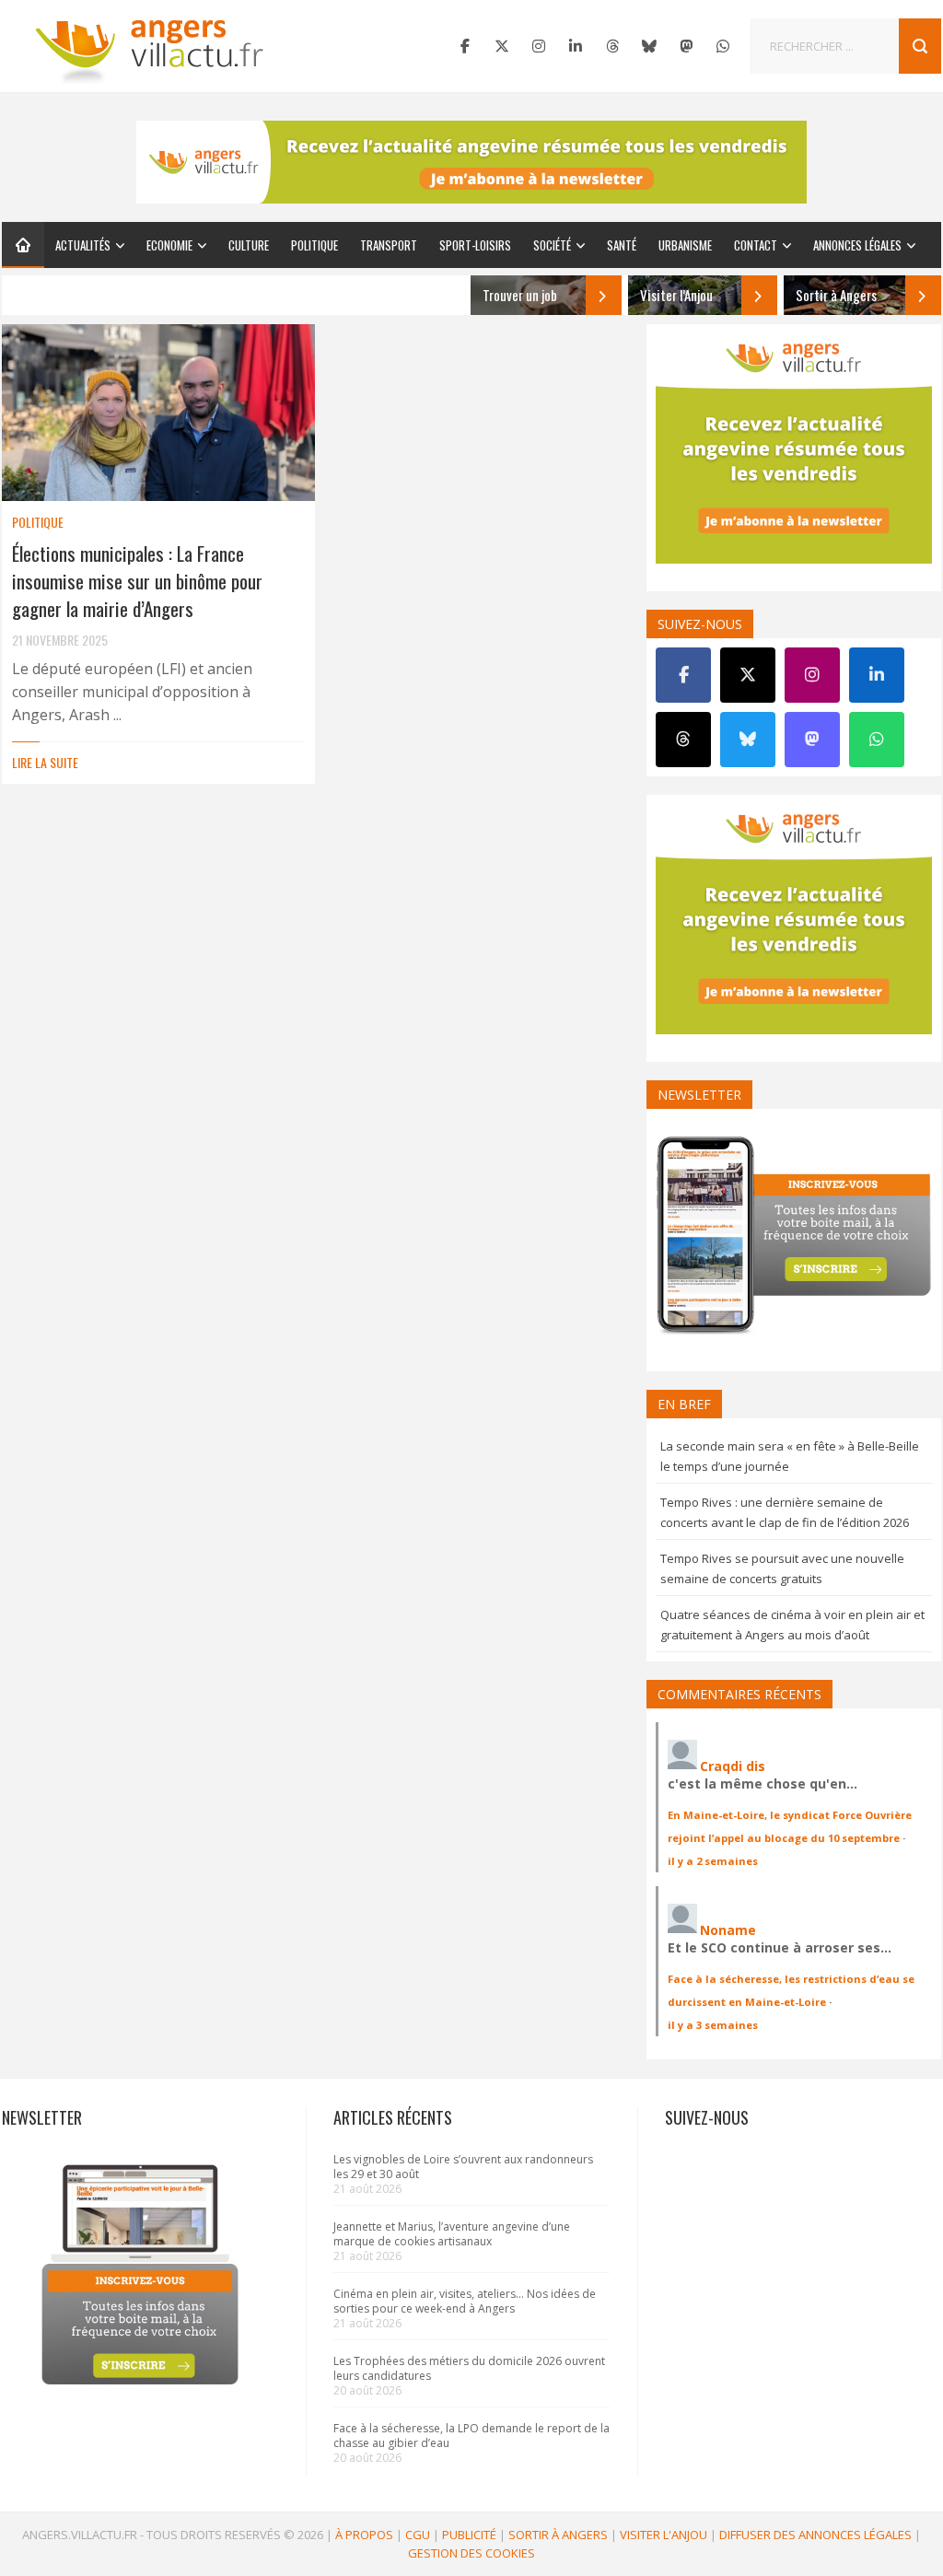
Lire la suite (45, 762)
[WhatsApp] (723, 46)
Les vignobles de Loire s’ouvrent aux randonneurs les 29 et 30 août (463, 2167)
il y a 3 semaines (713, 2025)
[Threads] (612, 46)
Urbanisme (685, 245)
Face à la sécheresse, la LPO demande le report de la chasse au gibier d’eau (471, 2436)
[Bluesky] (649, 46)
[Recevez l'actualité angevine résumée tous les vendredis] (471, 162)
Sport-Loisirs (475, 245)
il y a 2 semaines (713, 1861)
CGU (418, 2535)
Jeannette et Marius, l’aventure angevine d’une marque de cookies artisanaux (452, 2234)
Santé (622, 245)
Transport (389, 245)
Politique (314, 245)
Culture (249, 245)
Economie (169, 245)
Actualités (83, 245)
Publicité (469, 2535)
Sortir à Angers (558, 2535)
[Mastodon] (686, 46)
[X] (502, 46)
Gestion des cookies (471, 2553)
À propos (364, 2535)
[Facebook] (465, 46)
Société (552, 245)
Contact (756, 245)
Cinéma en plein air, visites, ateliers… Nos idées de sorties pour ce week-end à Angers (465, 2301)
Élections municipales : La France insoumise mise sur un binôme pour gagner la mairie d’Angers (137, 581)
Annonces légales (857, 245)
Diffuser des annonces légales (815, 2535)
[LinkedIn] (576, 46)
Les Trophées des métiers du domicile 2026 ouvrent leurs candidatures (469, 2368)
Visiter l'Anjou (664, 2535)
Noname (728, 1930)
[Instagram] (539, 46)
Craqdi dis (733, 1766)
